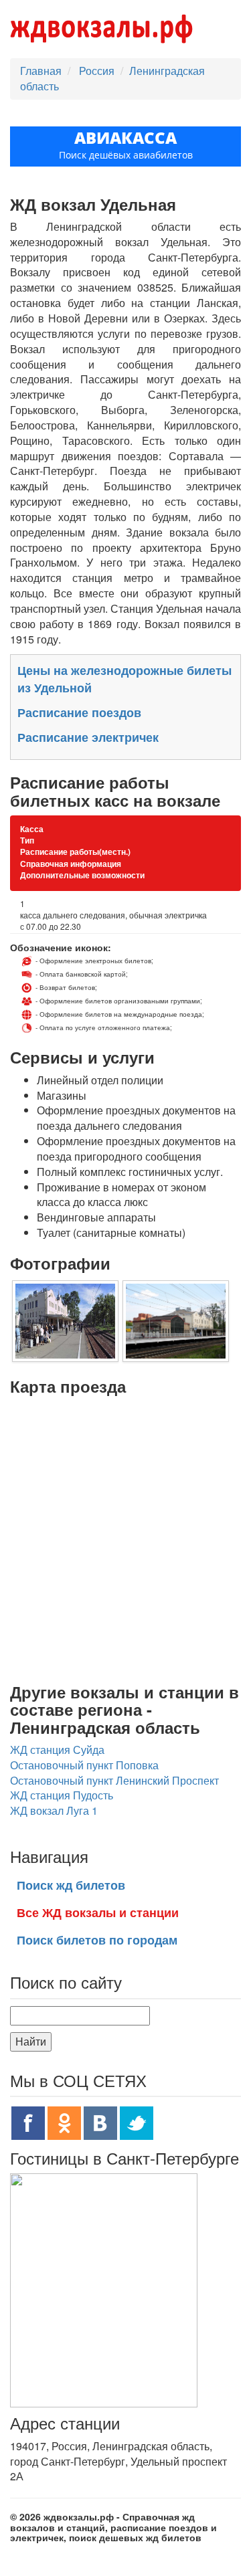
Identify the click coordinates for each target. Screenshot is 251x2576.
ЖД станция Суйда (57, 1750)
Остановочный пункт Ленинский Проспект (114, 1780)
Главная (41, 71)
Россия (98, 71)
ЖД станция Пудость (62, 1795)
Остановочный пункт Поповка (84, 1765)
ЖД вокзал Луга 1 (54, 1810)
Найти (31, 2041)
